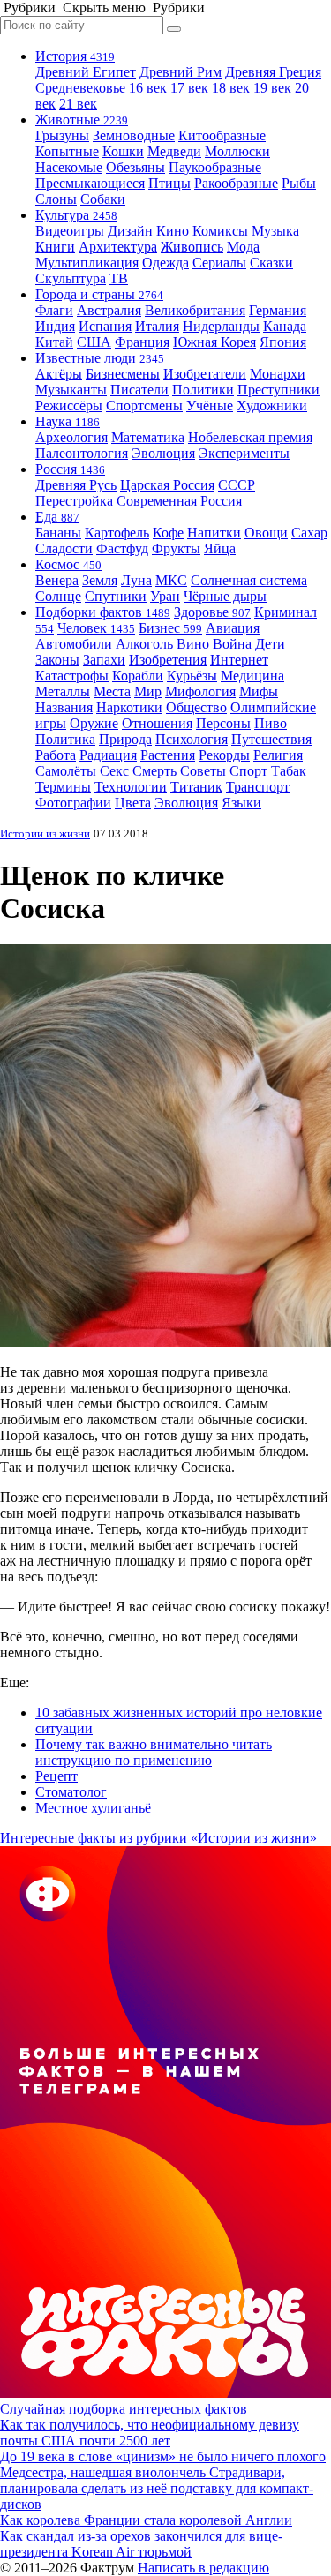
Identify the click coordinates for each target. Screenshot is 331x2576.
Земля (100, 580)
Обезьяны (135, 167)
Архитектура (118, 247)
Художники (272, 406)
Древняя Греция (273, 72)
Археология (71, 437)
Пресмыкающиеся (90, 183)
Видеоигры (70, 231)
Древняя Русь (76, 485)
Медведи (174, 151)
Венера (57, 580)
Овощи (266, 533)
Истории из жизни (45, 834)
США (94, 342)
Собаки (103, 199)
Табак (289, 771)
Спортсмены (144, 406)
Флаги (54, 310)
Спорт (248, 771)
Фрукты (176, 548)
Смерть (154, 771)
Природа (125, 739)
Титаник (196, 787)
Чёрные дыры (225, 596)
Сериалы (219, 263)
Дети (270, 644)
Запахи (104, 660)
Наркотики (129, 707)
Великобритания (195, 310)
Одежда (165, 263)
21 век (78, 104)
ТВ (119, 278)
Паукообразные (215, 167)
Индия (55, 326)
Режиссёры (69, 406)
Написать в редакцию (203, 2568)
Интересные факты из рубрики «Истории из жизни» (158, 1838)
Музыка (275, 231)
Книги (55, 247)
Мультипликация (87, 263)
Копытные (67, 151)
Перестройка (74, 501)
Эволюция (163, 453)
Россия (70, 469)
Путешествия (271, 739)
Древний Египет (86, 72)
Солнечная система (249, 580)
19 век (272, 88)
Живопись (192, 247)
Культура (76, 215)
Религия (278, 755)
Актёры (59, 374)
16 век (148, 88)
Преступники (278, 390)
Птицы (169, 183)
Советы (203, 771)
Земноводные (134, 135)
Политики (203, 390)
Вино (193, 644)
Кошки (123, 151)
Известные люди (100, 358)
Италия (157, 326)
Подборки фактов (103, 612)
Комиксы (220, 231)
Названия (64, 707)
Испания (105, 326)
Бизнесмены (123, 374)
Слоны (56, 199)
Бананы (58, 533)
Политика (65, 739)
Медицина (252, 676)
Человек (96, 628)
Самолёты (66, 771)
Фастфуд (122, 548)
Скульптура (71, 278)
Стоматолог (71, 1792)
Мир (148, 691)
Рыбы (299, 183)
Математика (148, 437)
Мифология (200, 691)
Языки (241, 803)
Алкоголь (144, 644)
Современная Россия (179, 501)
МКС (171, 580)
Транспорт (258, 787)
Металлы (63, 691)
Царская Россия (167, 485)
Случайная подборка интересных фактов (124, 2409)
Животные (82, 120)
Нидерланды (221, 326)
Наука (68, 421)
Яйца (220, 548)
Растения (168, 755)
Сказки (271, 263)
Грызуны (62, 135)
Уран (165, 596)
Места (112, 691)
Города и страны (99, 294)
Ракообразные (236, 183)
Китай (54, 342)
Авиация (233, 628)
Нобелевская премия (250, 437)
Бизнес (170, 628)
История (75, 56)
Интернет (239, 660)
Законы (57, 660)
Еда (57, 517)
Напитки (214, 533)
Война (232, 644)
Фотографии (73, 803)
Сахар (309, 533)
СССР (237, 485)
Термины (63, 787)
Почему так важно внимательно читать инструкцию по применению (154, 1752)
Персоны (223, 723)
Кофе (168, 533)
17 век (189, 88)
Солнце (58, 596)
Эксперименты (244, 453)
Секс (114, 771)
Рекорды (224, 755)
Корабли (138, 676)
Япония (283, 342)
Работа (56, 755)
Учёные (210, 406)
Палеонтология (82, 453)
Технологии (131, 787)
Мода (243, 247)
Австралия (109, 310)
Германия (278, 310)
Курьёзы (192, 676)
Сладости (64, 548)
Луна (136, 580)
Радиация (108, 755)
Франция (142, 342)
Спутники (116, 596)
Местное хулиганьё (93, 1808)
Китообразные (222, 135)
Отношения (157, 723)
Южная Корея (214, 342)
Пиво (271, 723)
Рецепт (56, 1776)
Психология (192, 739)
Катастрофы (72, 676)
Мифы (259, 691)
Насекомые (69, 167)
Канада (285, 326)
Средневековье (80, 88)
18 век (231, 88)
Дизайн (130, 231)
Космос (68, 564)
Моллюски (237, 151)
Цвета (133, 803)
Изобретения (168, 660)
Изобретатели (205, 374)
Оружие (94, 723)
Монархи (278, 374)
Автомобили (74, 644)
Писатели (139, 390)
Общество (196, 707)
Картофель (117, 533)
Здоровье (212, 612)
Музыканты (71, 390)
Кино (173, 231)
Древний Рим (181, 72)
